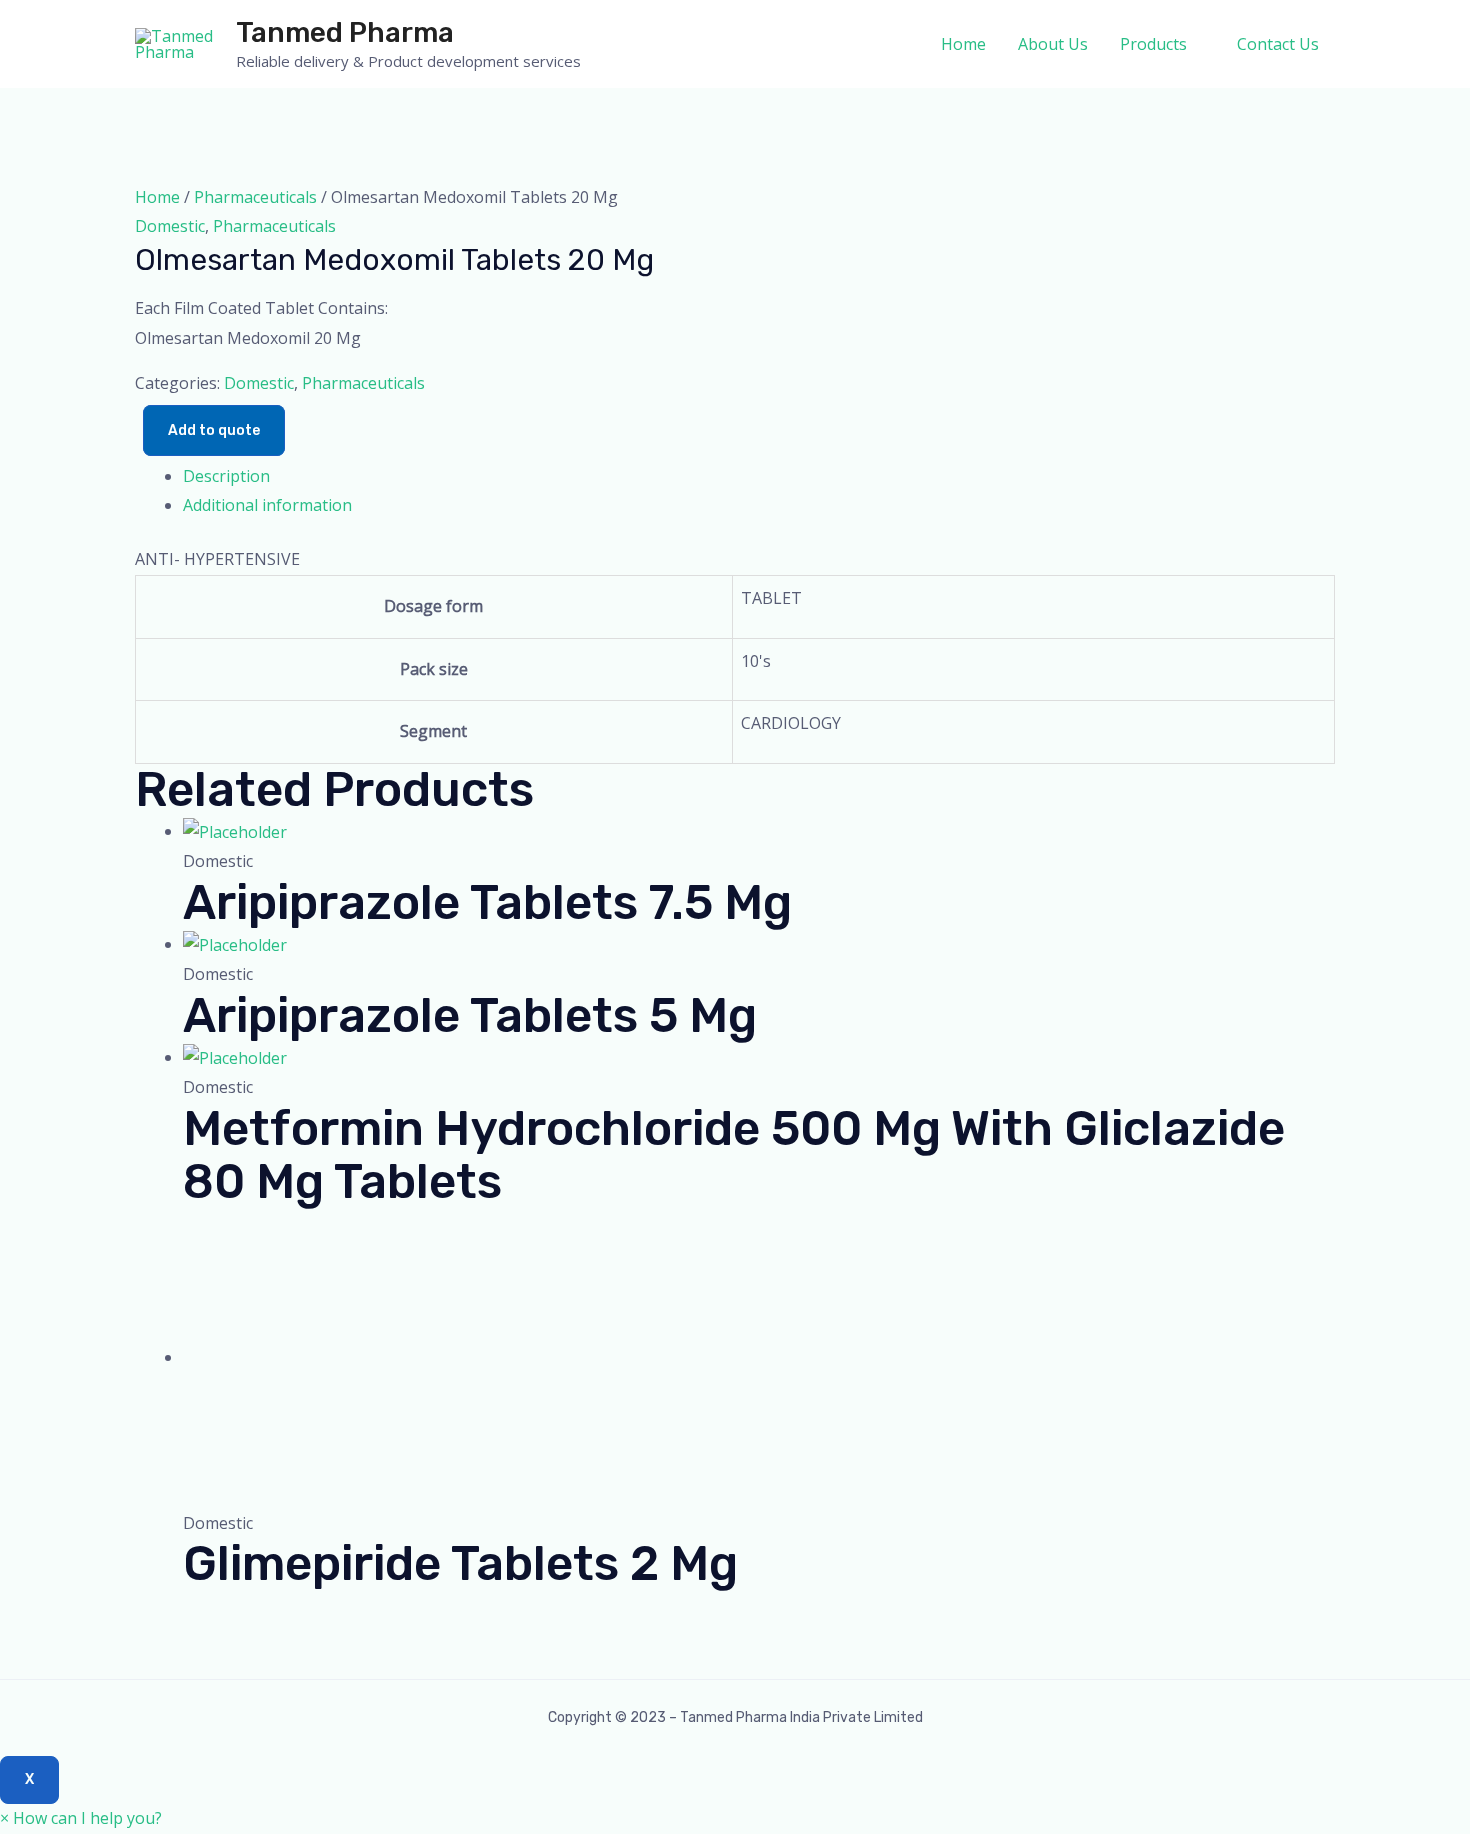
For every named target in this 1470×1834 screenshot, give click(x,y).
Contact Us (1278, 44)
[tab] (759, 477)
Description (226, 476)
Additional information (267, 505)
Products (1153, 44)
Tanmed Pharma (345, 32)
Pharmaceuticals (255, 197)
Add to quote (214, 430)
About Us (1053, 44)
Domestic (170, 226)
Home (963, 44)
